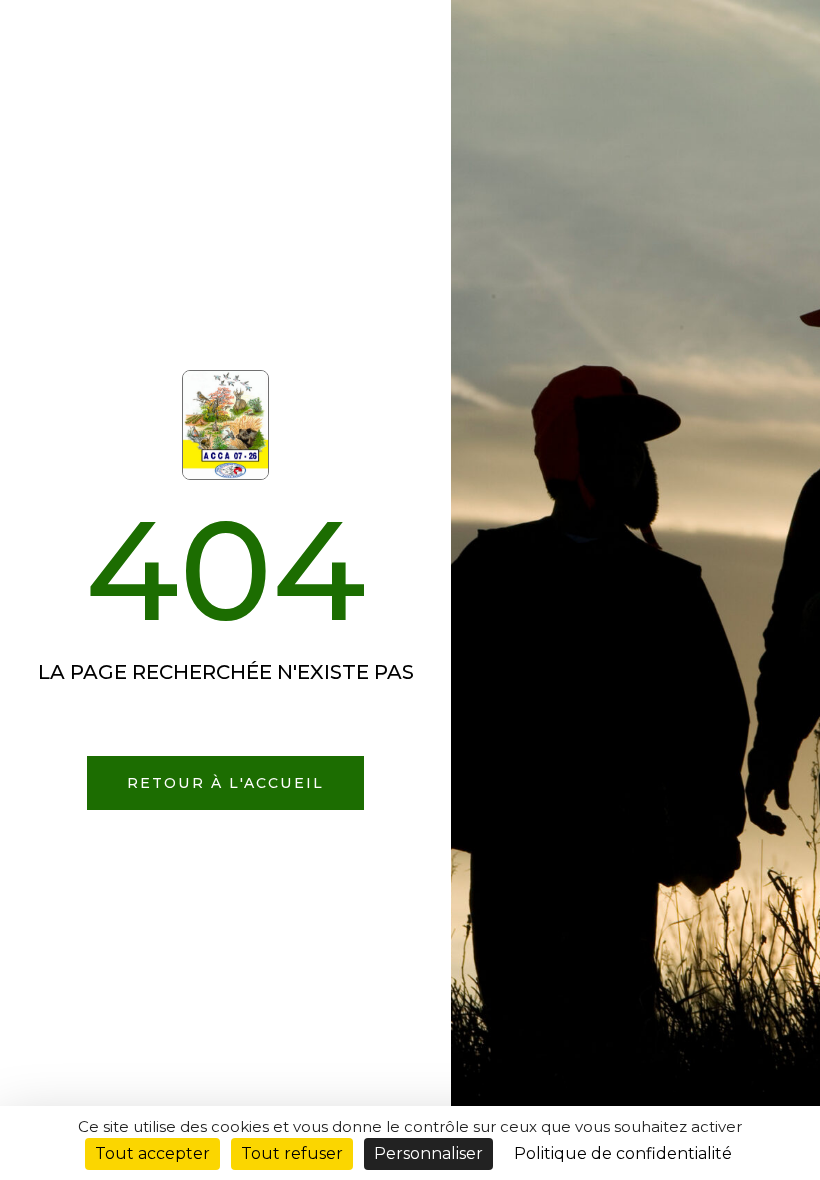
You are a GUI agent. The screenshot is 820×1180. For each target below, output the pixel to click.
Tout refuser (292, 1153)
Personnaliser (428, 1153)
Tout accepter (152, 1153)
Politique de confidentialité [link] (623, 1153)
